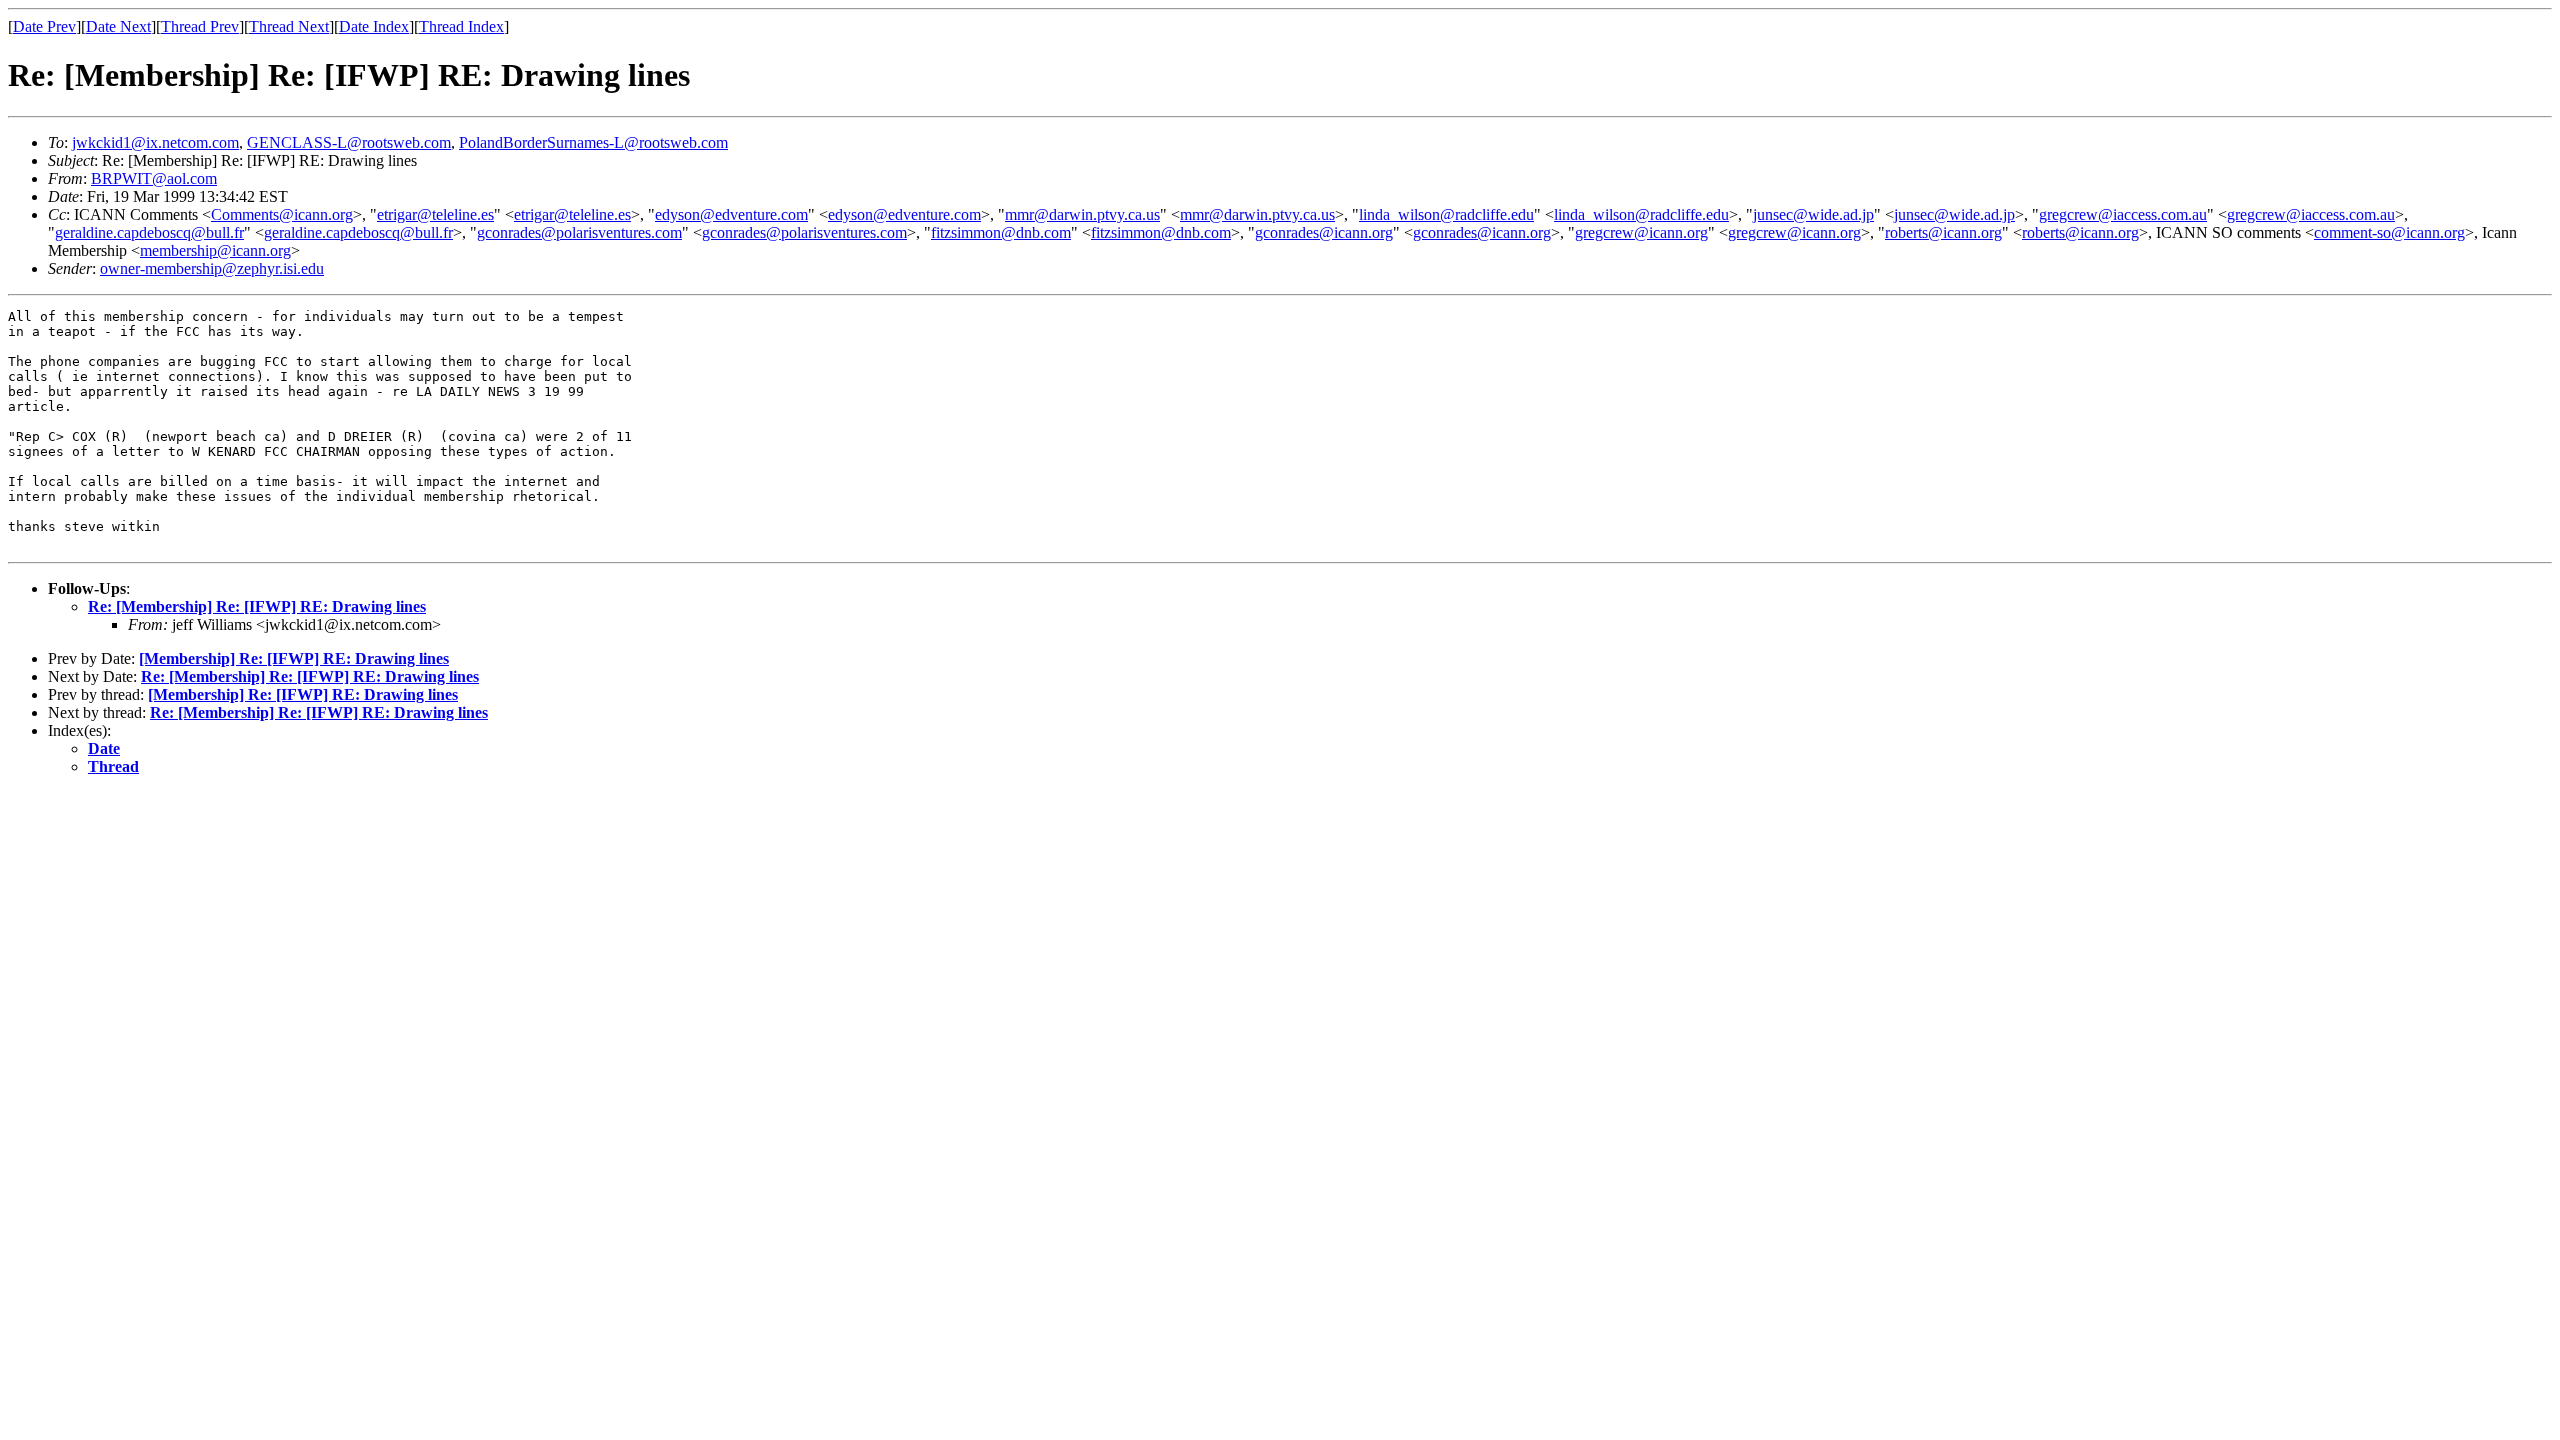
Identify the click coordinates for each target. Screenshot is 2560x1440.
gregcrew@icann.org (1641, 232)
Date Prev (44, 26)
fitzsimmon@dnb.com (1001, 232)
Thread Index (461, 26)
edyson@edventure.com (731, 214)
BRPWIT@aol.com (154, 178)
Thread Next (289, 26)
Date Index (374, 26)
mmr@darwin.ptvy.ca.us (1082, 214)
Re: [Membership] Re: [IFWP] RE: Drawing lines (257, 606)
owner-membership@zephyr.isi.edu (212, 268)
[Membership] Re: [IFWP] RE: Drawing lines (294, 658)
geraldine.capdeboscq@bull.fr (149, 232)
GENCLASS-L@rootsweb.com (349, 142)
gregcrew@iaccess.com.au (2123, 214)
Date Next (118, 26)
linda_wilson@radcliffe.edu (1446, 214)
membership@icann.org (215, 250)
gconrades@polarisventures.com (579, 232)
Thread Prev (200, 26)
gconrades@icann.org (1324, 232)
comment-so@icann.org (2389, 232)
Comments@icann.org (282, 214)
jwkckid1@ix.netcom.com (155, 142)
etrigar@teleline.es (435, 214)
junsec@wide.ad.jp (1813, 214)
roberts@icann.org (1943, 232)
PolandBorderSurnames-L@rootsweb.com (593, 142)
